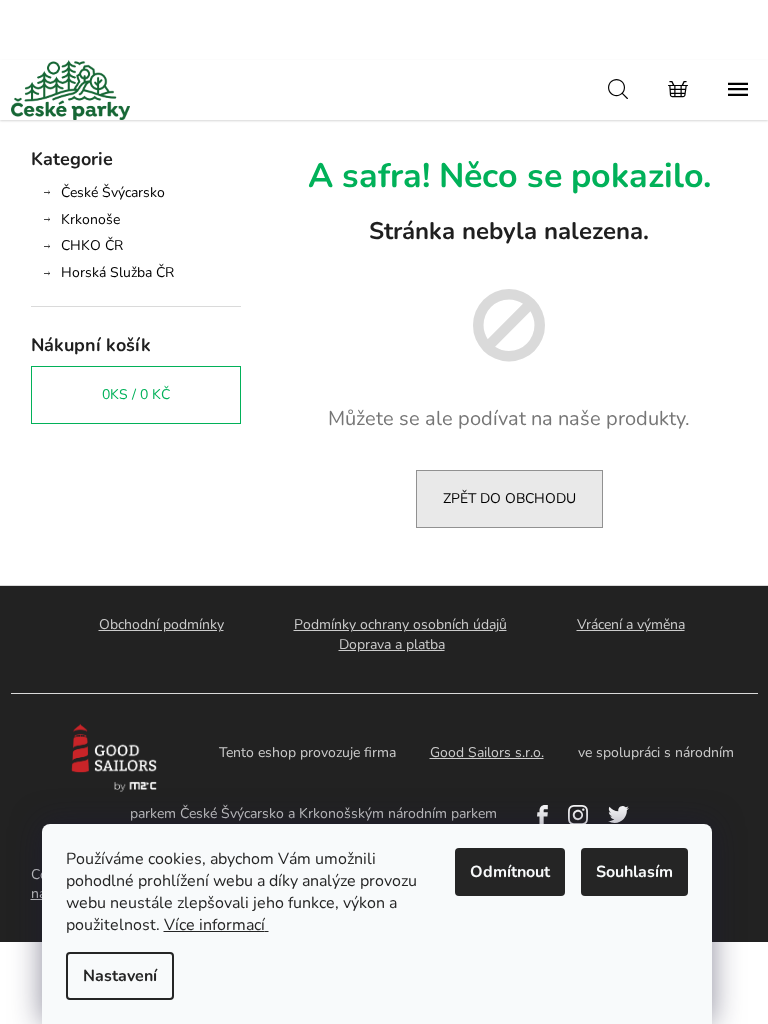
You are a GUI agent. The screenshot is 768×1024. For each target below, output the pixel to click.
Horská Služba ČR (117, 272)
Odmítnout (510, 872)
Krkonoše (90, 219)
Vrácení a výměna (631, 624)
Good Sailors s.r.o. (487, 752)
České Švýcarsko (113, 192)
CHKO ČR (92, 245)
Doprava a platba (392, 644)
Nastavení (120, 976)
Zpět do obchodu (509, 498)
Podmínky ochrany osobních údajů (400, 624)
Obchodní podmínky (161, 624)
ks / (136, 394)
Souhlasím (634, 872)
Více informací (214, 925)
